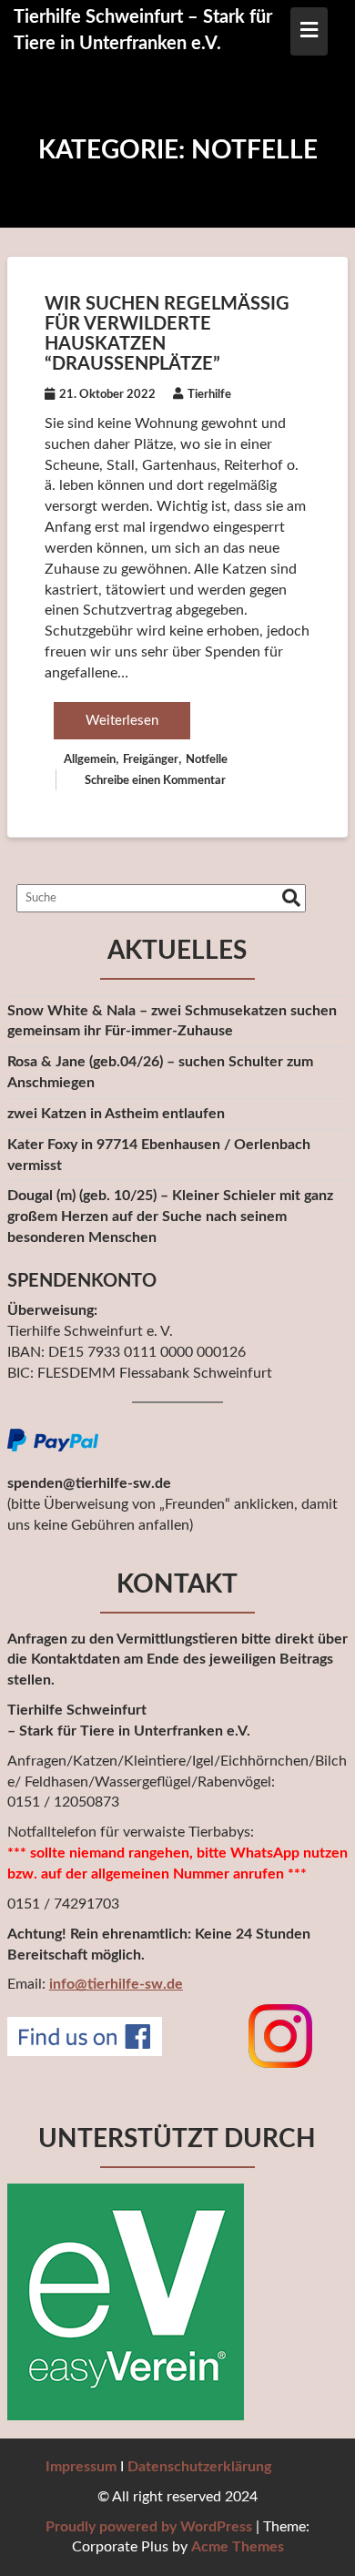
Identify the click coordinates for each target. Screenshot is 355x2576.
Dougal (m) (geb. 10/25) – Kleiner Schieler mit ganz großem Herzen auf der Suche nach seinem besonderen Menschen (170, 1217)
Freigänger (151, 760)
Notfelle (207, 760)
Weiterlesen (122, 721)
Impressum (81, 2467)
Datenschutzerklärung (199, 2467)
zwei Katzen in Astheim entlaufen (116, 1114)
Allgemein (90, 760)
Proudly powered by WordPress (149, 2527)
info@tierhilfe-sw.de (116, 1984)
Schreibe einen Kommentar (155, 781)
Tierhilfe (209, 395)
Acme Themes (238, 2547)
